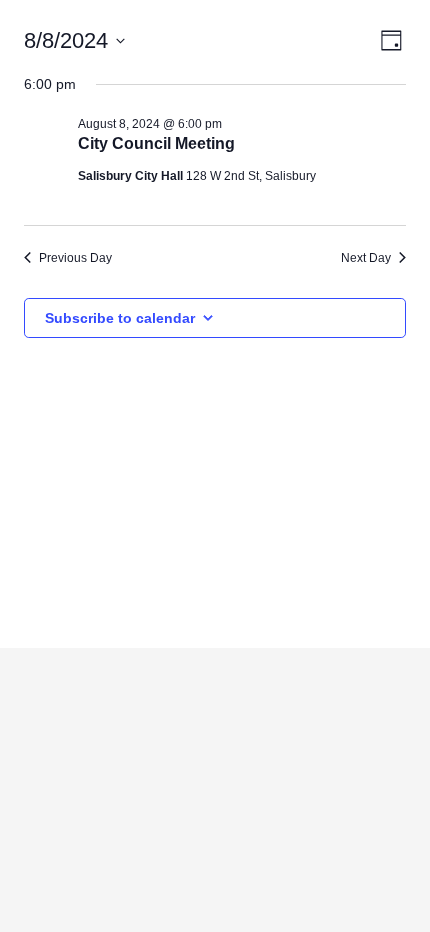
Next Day (366, 258)
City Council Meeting (156, 143)
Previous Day (75, 258)
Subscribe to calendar (120, 318)
